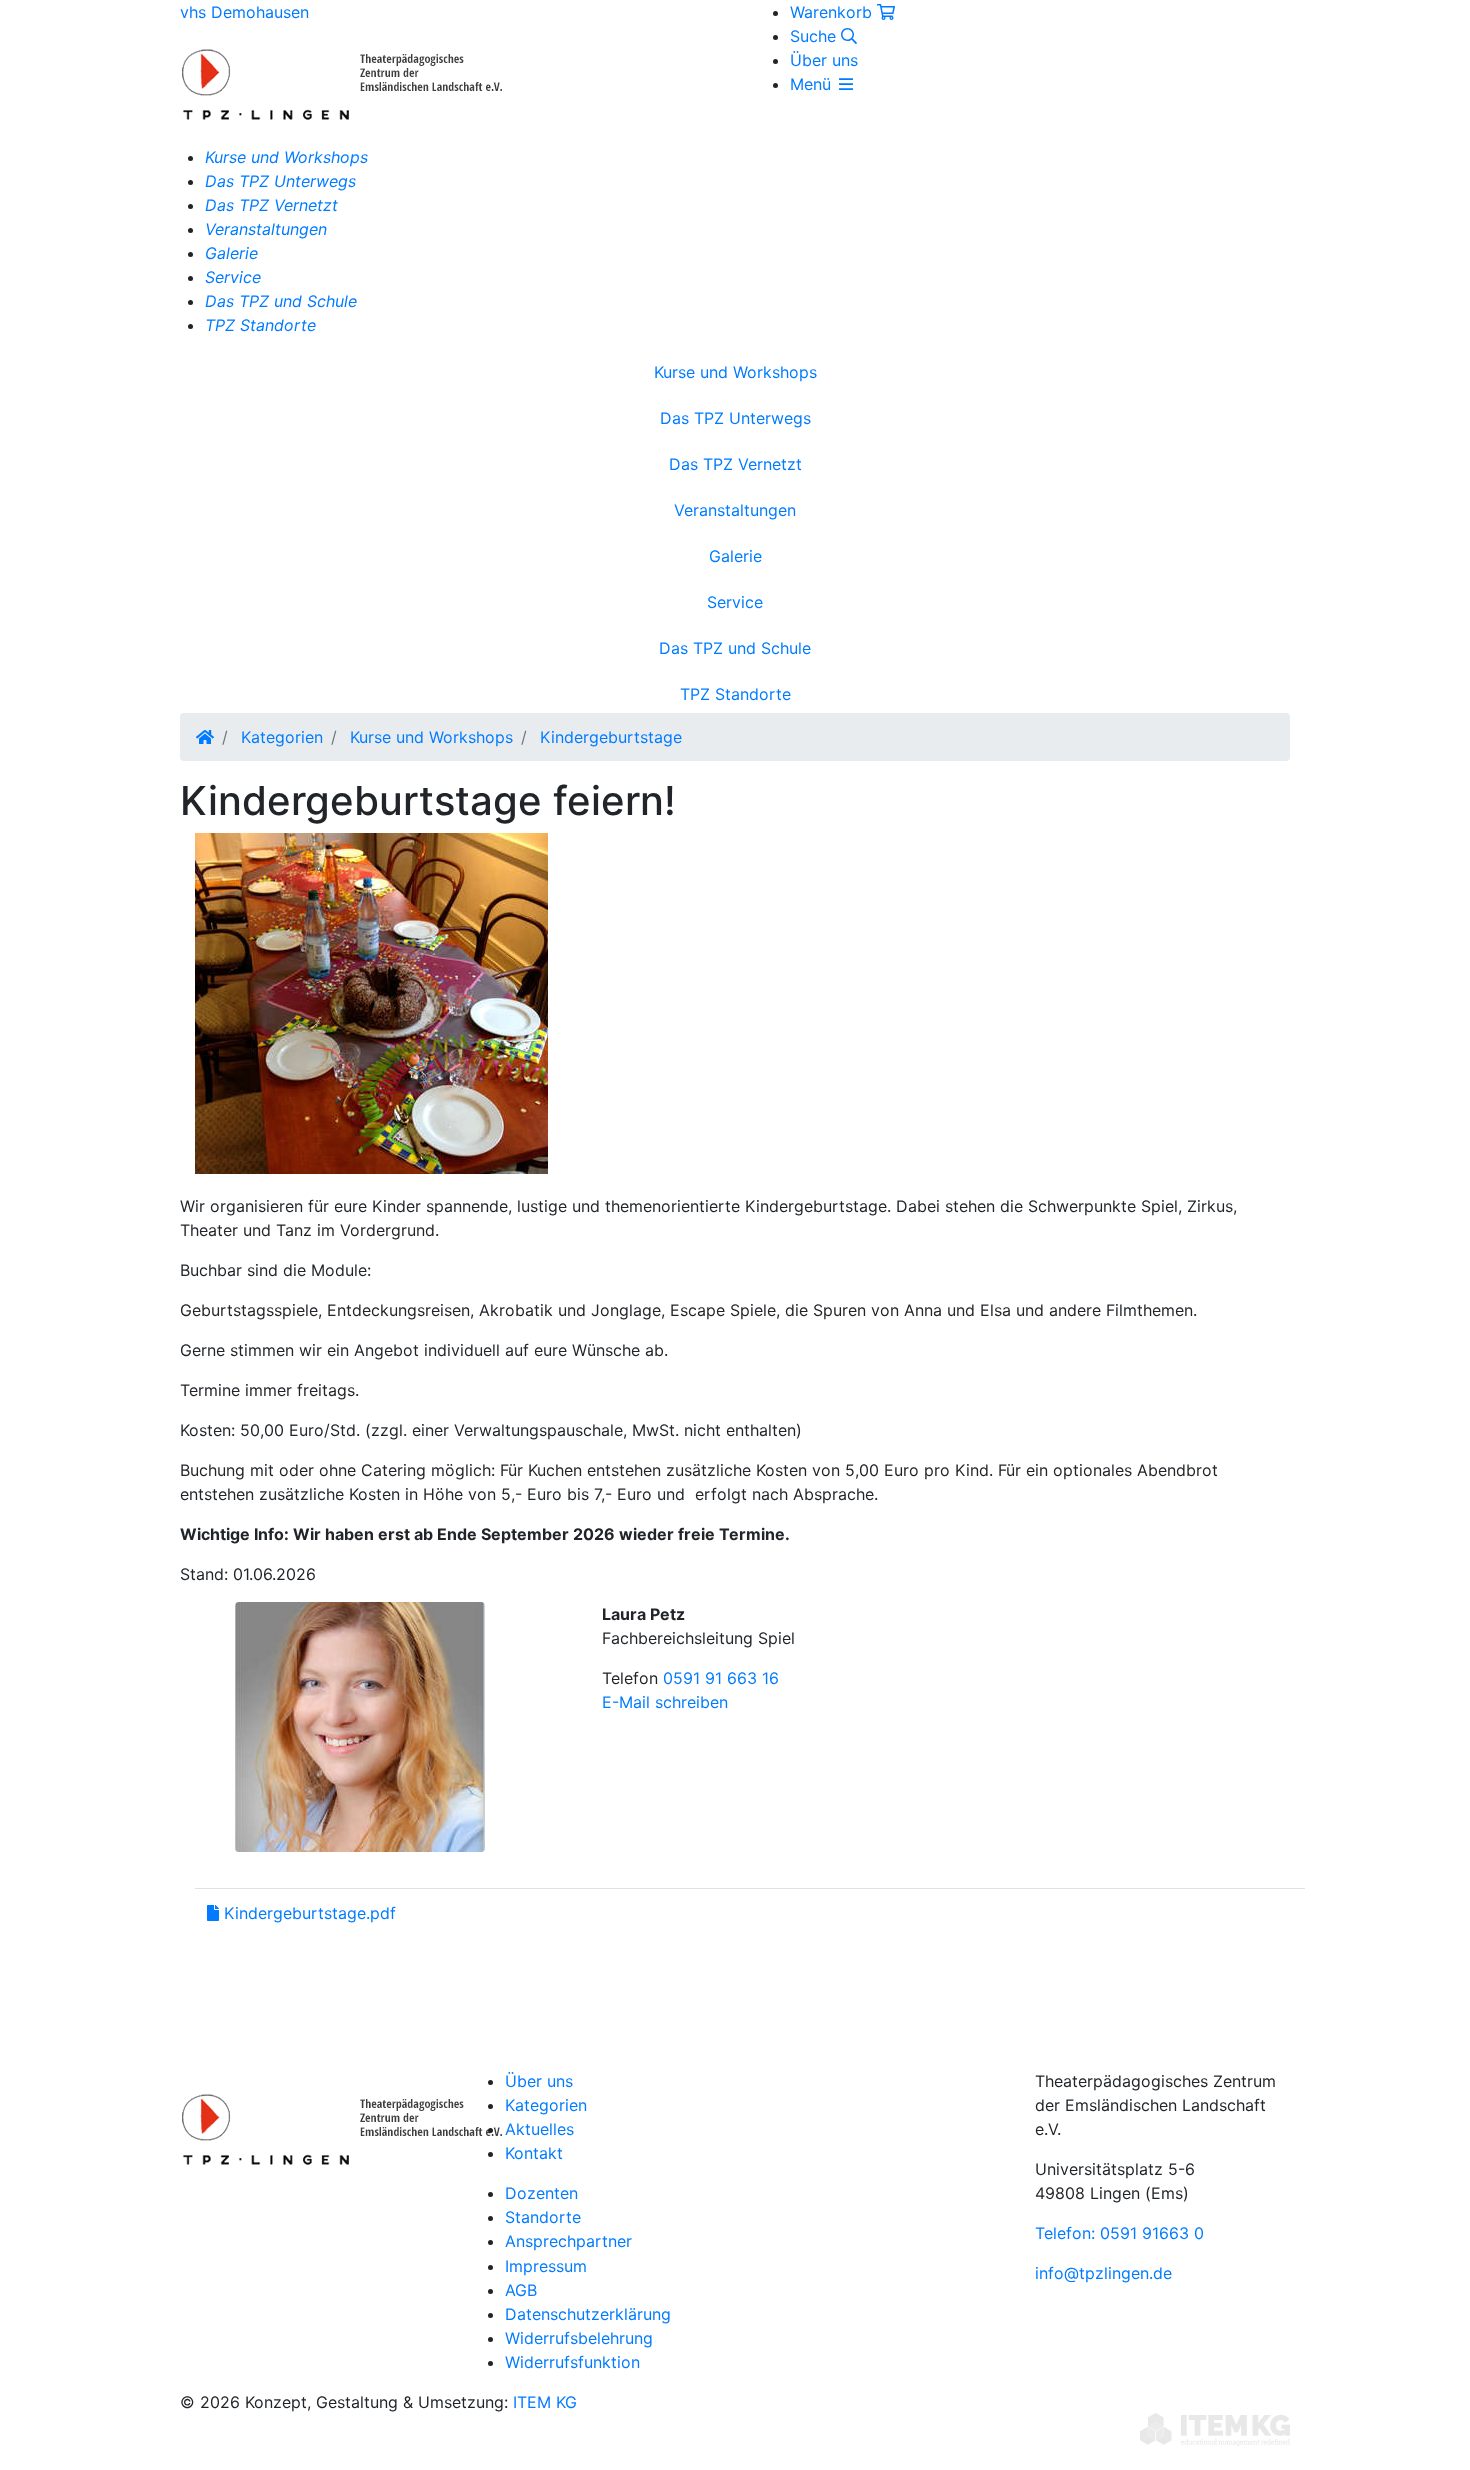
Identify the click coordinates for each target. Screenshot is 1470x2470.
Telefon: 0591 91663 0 (1119, 2233)
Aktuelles (539, 2129)
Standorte (543, 2217)
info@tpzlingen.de (1103, 2273)
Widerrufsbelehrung (579, 2338)
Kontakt (534, 2153)
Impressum (546, 2266)
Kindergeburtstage (611, 737)
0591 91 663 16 (721, 1678)
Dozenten (541, 2193)
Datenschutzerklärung (588, 2314)
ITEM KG (545, 2402)
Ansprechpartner (568, 2241)
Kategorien (282, 737)
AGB (521, 2290)
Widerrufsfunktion (572, 2362)
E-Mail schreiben (665, 1702)
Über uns (824, 60)
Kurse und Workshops (431, 737)
